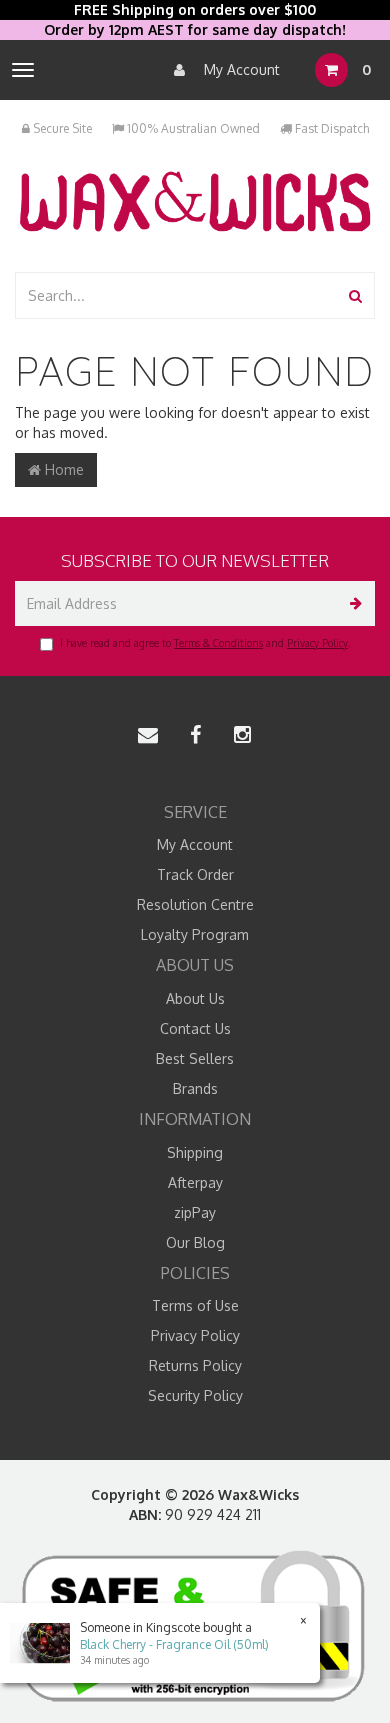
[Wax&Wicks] (195, 200)
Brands (195, 1088)
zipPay (195, 1212)
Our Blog (195, 1242)
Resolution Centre (195, 904)
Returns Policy (195, 1365)
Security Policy (195, 1395)
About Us (195, 998)
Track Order (195, 874)
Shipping (195, 1152)
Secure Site (61, 128)
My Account (240, 69)
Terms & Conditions (218, 643)
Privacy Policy (317, 643)
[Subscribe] (352, 603)
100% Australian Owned (192, 128)
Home (62, 469)
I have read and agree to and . (205, 643)
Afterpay (195, 1182)
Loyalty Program (195, 934)
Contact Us (195, 1028)
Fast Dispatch (330, 128)
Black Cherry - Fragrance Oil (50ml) (174, 1644)
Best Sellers (195, 1058)
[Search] (355, 295)
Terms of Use (195, 1305)
